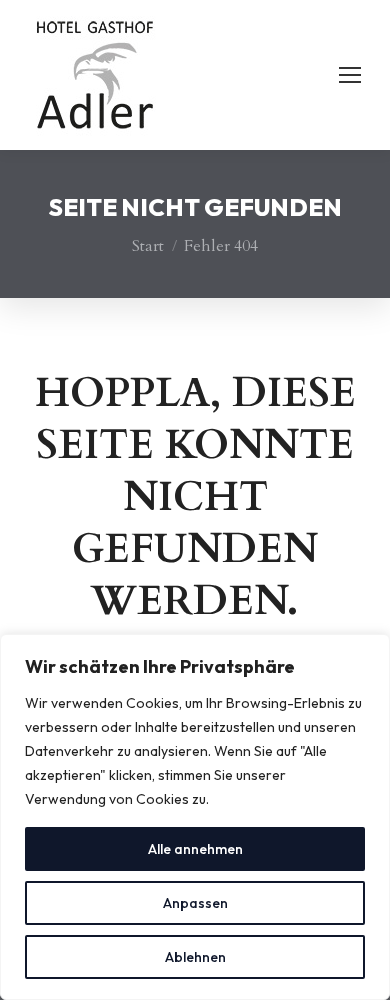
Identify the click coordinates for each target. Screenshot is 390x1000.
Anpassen (195, 903)
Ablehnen (195, 957)
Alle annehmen (195, 849)
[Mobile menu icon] (350, 75)
